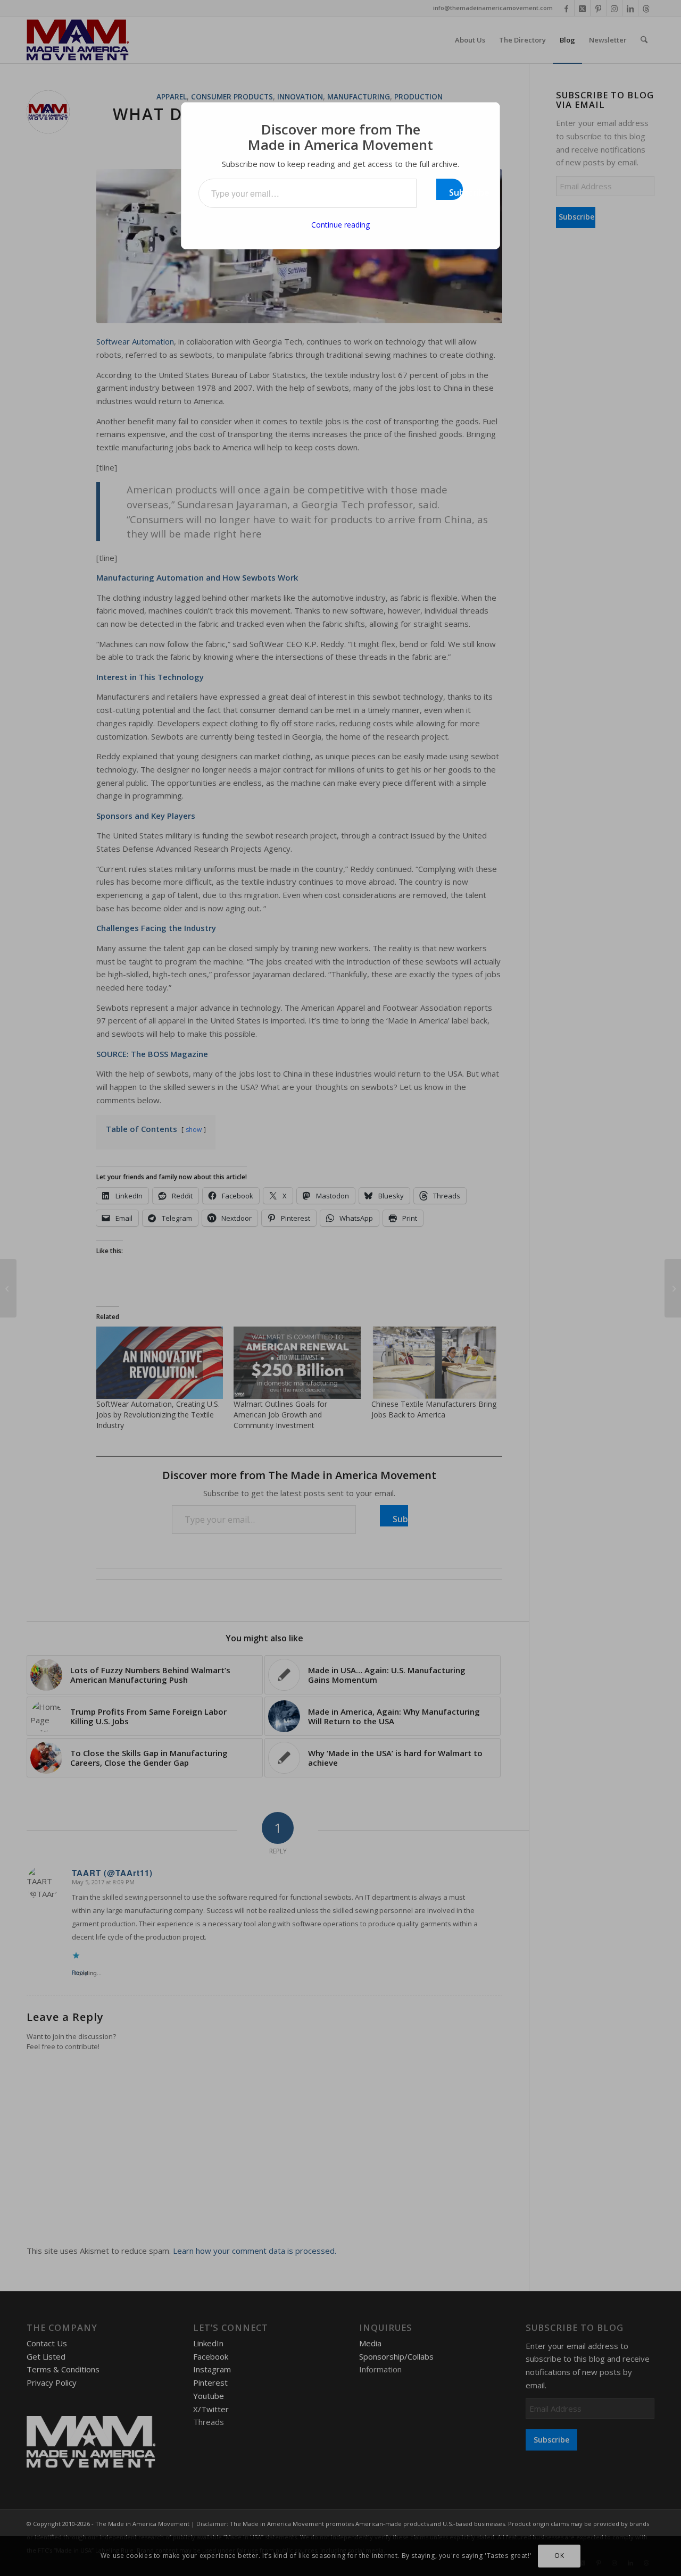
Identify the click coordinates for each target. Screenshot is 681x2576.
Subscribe (456, 192)
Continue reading (340, 225)
